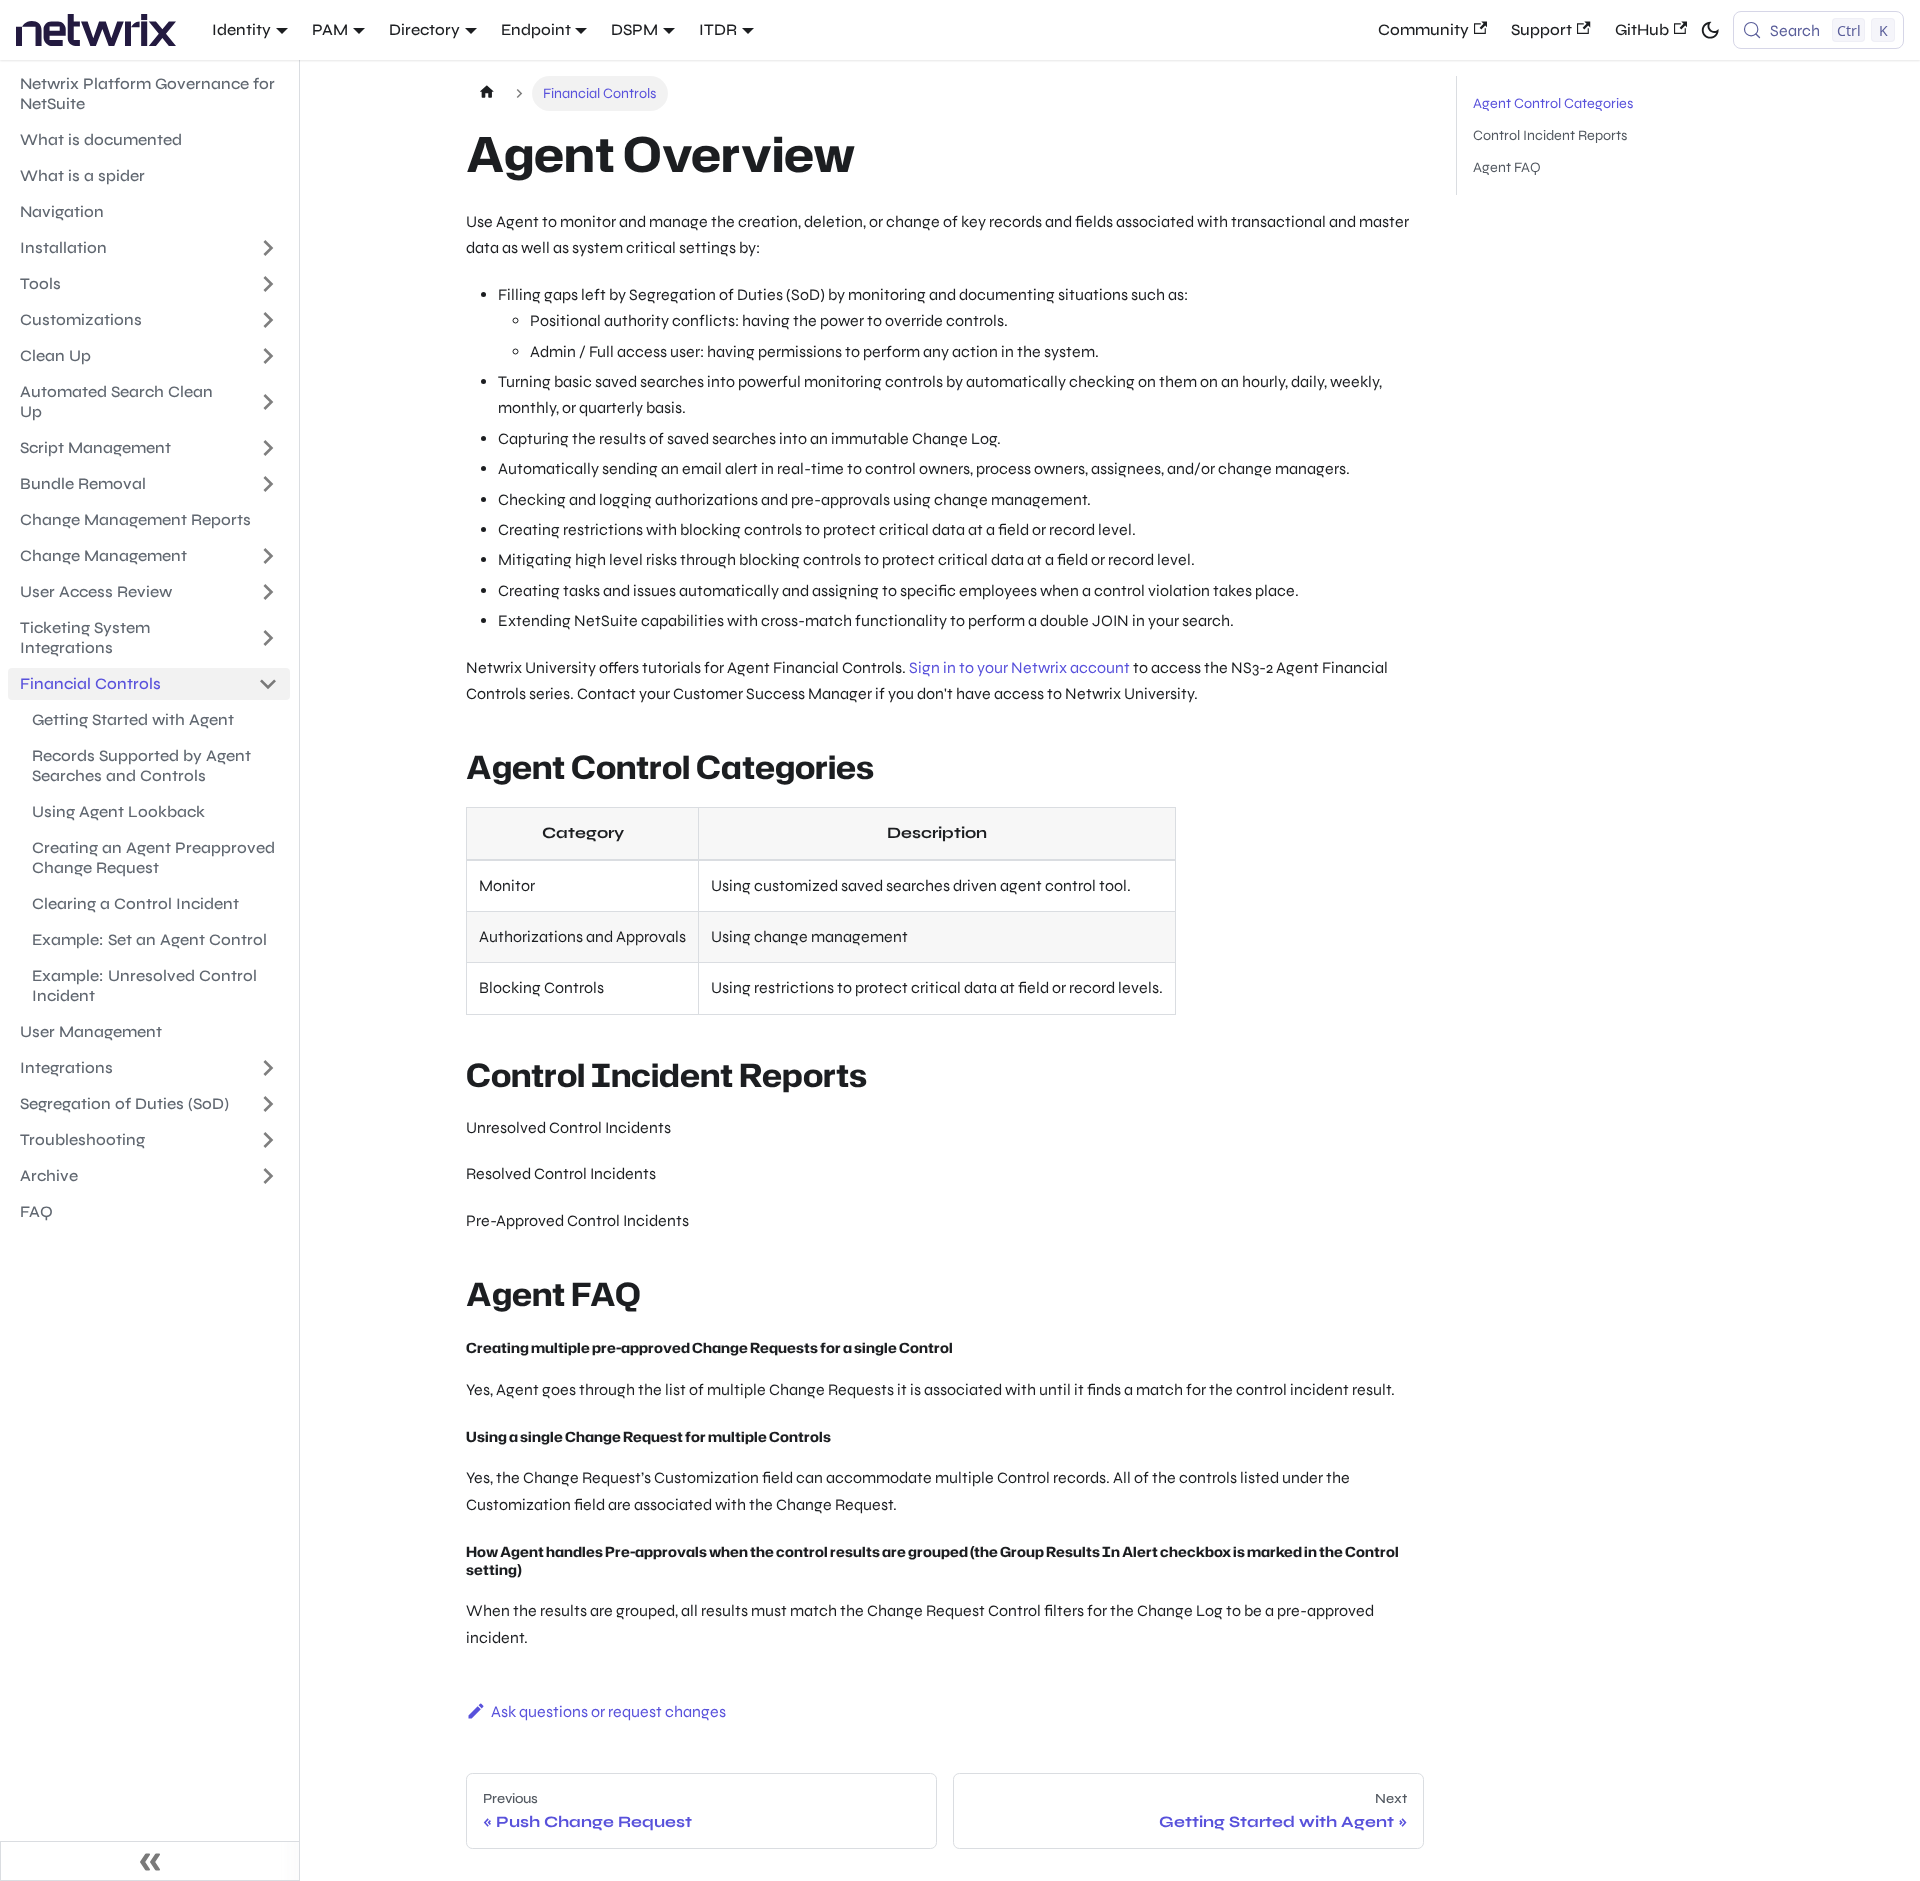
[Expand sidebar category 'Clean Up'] (268, 356)
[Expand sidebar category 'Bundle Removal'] (268, 484)
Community (1423, 29)
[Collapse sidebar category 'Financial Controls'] (268, 684)
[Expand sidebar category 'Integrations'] (268, 1068)
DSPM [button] (634, 29)
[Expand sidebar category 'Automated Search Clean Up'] (268, 402)
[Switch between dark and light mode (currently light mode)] (1710, 30)
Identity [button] (241, 29)
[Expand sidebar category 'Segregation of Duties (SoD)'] (268, 1104)
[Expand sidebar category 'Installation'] (268, 248)
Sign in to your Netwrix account (1019, 667)
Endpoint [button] (536, 29)
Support (1541, 29)
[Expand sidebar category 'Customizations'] (268, 320)
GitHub (1642, 29)
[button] (149, 1176)
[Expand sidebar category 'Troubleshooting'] (268, 1140)
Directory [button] (424, 29)
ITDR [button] (718, 29)
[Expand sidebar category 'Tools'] (268, 284)
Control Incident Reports (1550, 135)
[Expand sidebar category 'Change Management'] (268, 556)
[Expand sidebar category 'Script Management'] (268, 448)
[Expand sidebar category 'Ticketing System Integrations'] (268, 638)
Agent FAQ (1507, 167)
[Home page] (486, 93)
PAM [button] (330, 29)
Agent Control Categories (1553, 103)
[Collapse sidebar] (150, 1861)
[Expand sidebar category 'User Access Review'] (268, 592)
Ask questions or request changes (608, 1711)
